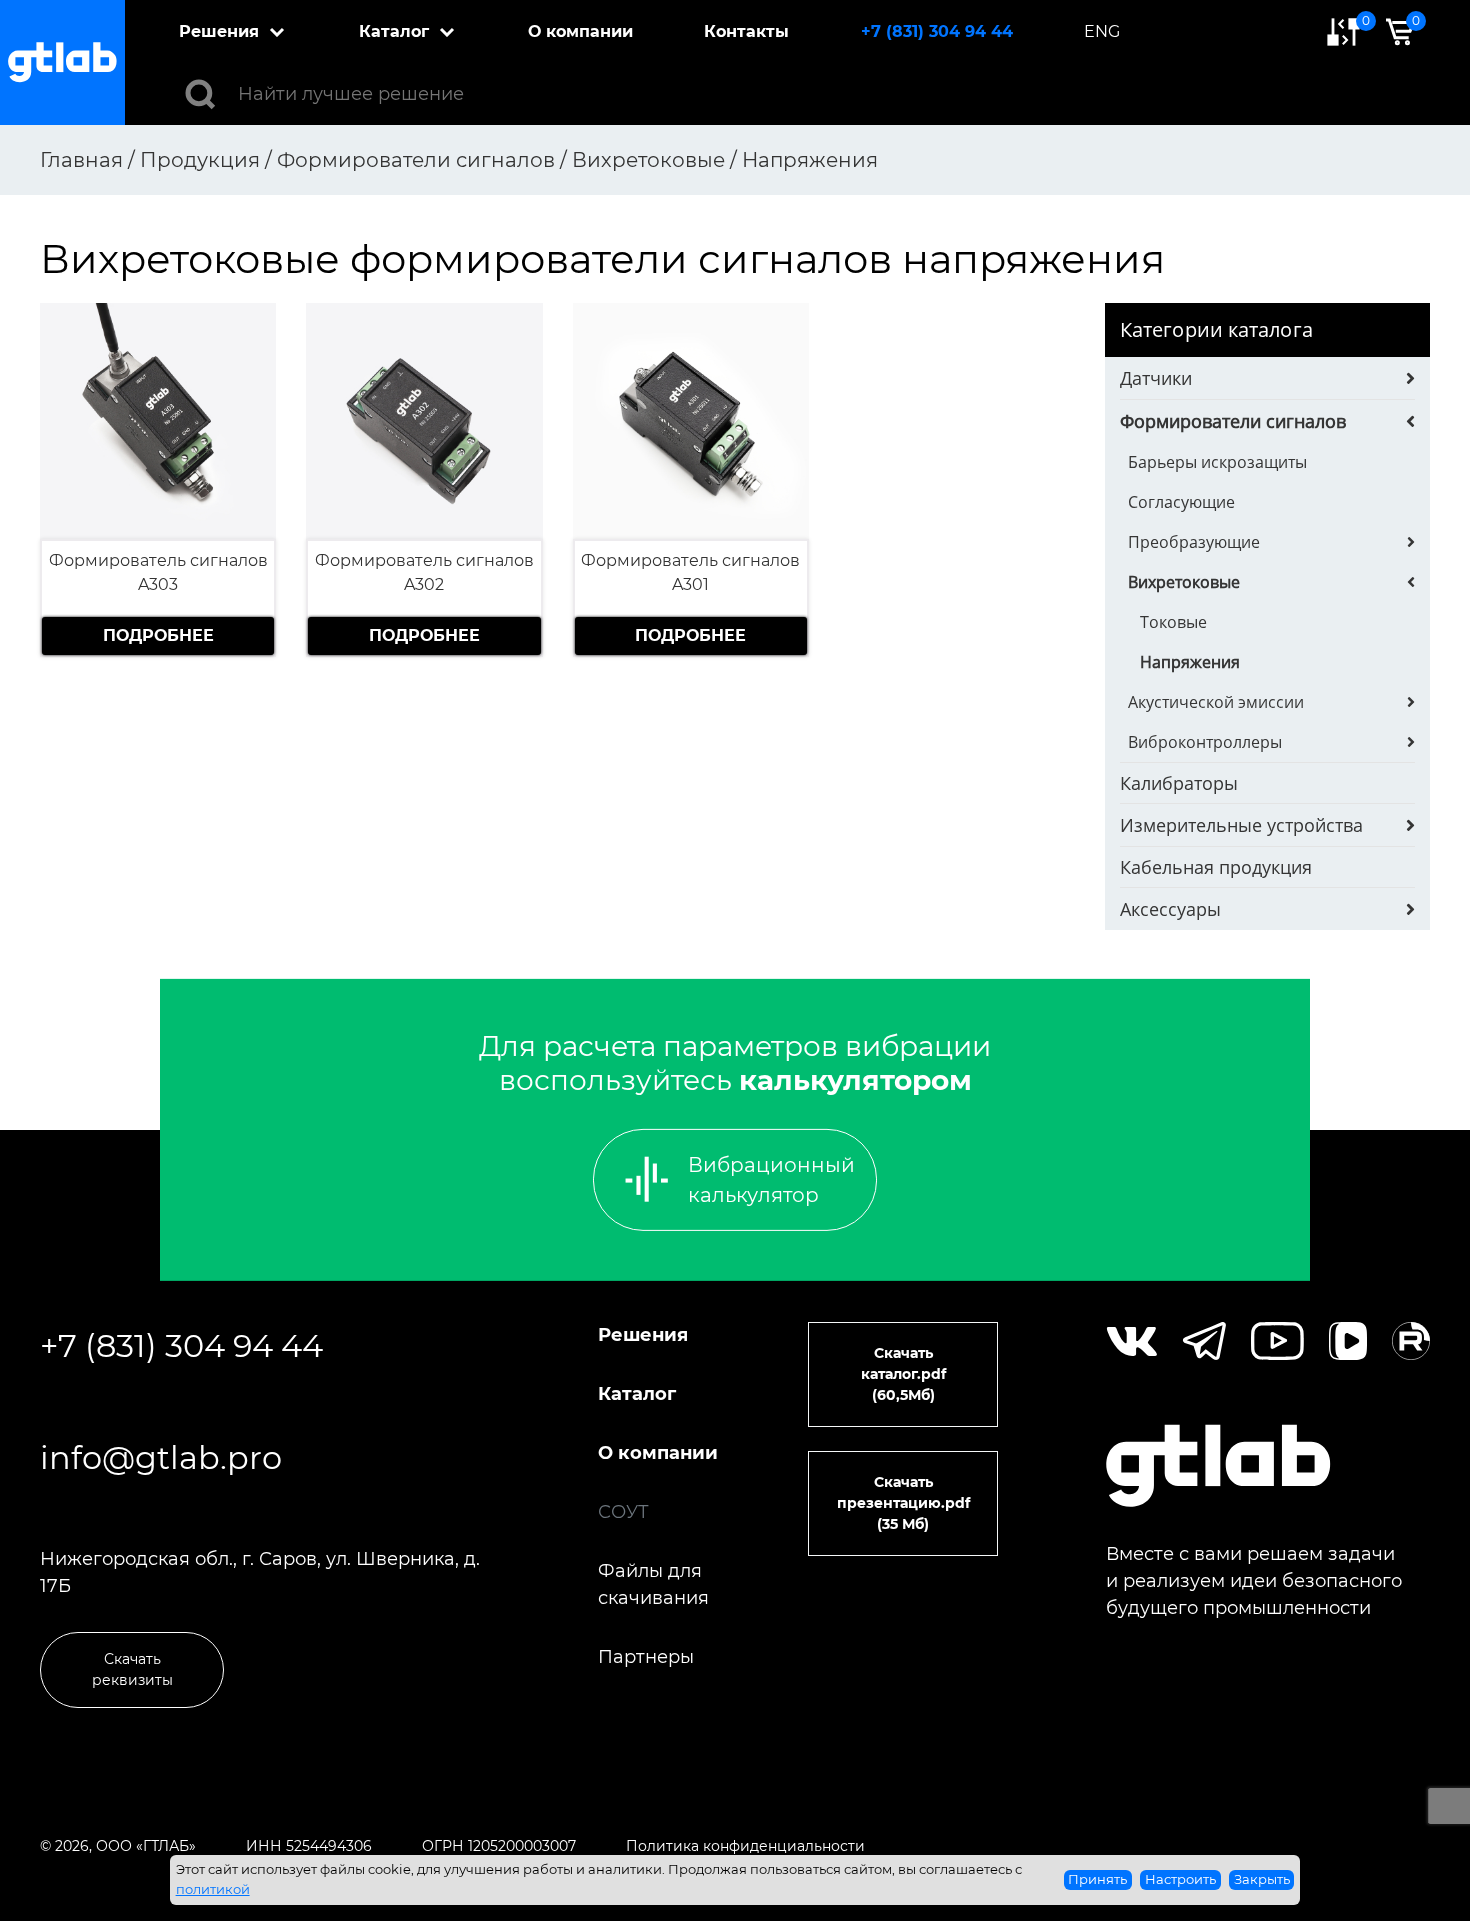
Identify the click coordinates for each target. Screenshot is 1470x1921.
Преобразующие (1194, 542)
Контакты (746, 31)
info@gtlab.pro (161, 1457)
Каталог (394, 31)
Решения (219, 31)
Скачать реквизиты (132, 1669)
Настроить (1180, 1879)
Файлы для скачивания (653, 1584)
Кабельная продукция (1216, 867)
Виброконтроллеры (1205, 742)
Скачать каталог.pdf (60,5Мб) (903, 1374)
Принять (1097, 1879)
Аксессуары (1170, 909)
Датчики (1156, 378)
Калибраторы (1179, 783)
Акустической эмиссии (1216, 702)
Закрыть (1262, 1879)
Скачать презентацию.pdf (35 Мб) (903, 1503)
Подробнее (158, 635)
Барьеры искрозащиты (1217, 462)
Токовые (1173, 622)
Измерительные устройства (1241, 825)
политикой (213, 1889)
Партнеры (646, 1657)
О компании (580, 31)
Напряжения (1190, 662)
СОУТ (623, 1512)
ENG (1102, 31)
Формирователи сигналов (1233, 421)
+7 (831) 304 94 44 (937, 31)
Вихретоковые (1184, 582)
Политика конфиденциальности (745, 1846)
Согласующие (1181, 502)
